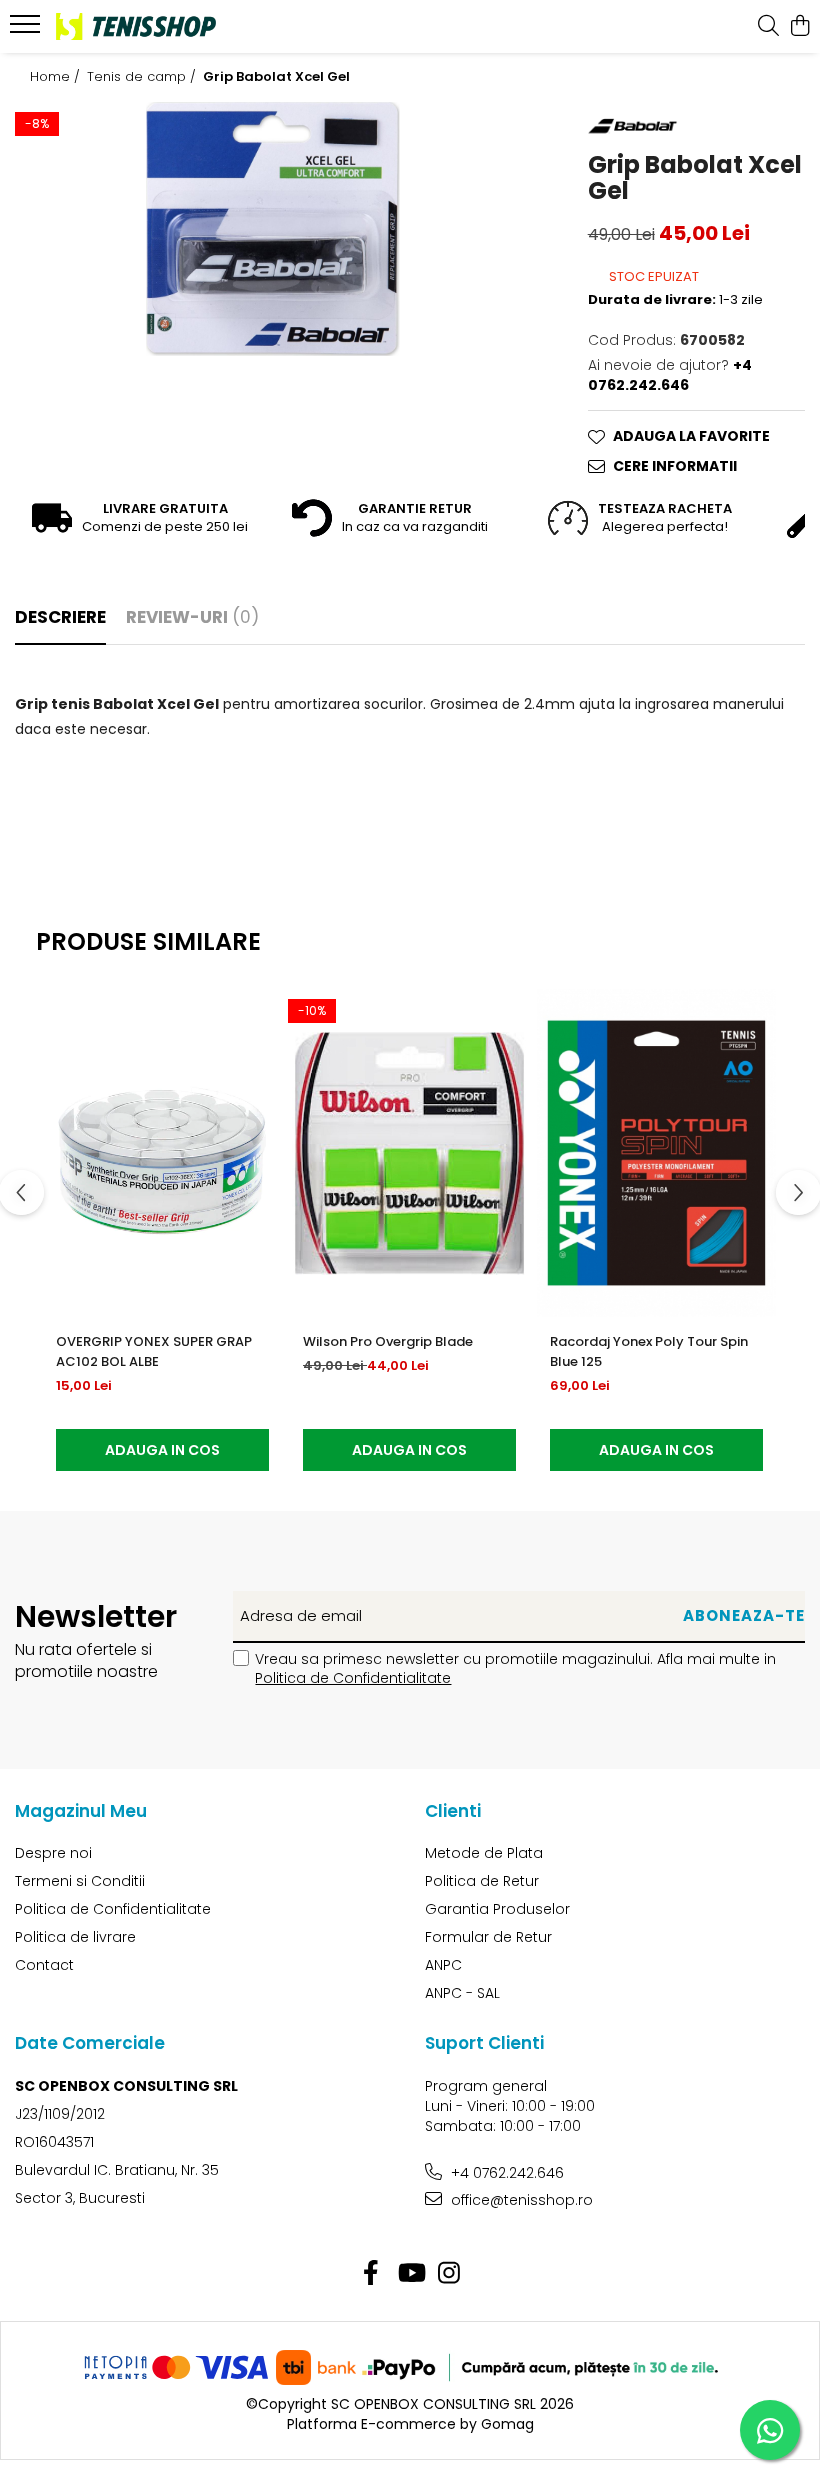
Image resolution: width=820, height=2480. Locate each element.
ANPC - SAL (462, 1993)
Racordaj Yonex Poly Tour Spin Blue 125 (649, 1351)
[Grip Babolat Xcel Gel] (273, 229)
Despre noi (53, 1853)
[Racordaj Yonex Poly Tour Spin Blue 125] (656, 1153)
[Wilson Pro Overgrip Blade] (409, 1153)
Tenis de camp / (143, 77)
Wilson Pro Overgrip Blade (388, 1341)
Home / (57, 77)
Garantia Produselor (497, 1909)
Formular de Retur (488, 1937)
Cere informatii (675, 466)
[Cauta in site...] (768, 27)
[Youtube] (410, 2274)
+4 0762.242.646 (505, 2173)
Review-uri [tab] (192, 617)
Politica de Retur (482, 1881)
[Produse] (27, 30)
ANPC (443, 1965)
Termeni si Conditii (80, 1881)
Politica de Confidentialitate (353, 1678)
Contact (44, 1965)
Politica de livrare (75, 1937)
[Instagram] (449, 2274)
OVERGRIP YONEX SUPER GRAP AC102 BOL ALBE (154, 1351)
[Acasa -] (136, 26)
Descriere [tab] (60, 617)
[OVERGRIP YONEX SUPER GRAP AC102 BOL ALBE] (162, 1153)
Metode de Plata (484, 1853)
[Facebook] (371, 2274)
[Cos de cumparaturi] (799, 27)
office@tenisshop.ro (520, 2200)
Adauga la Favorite (691, 436)
